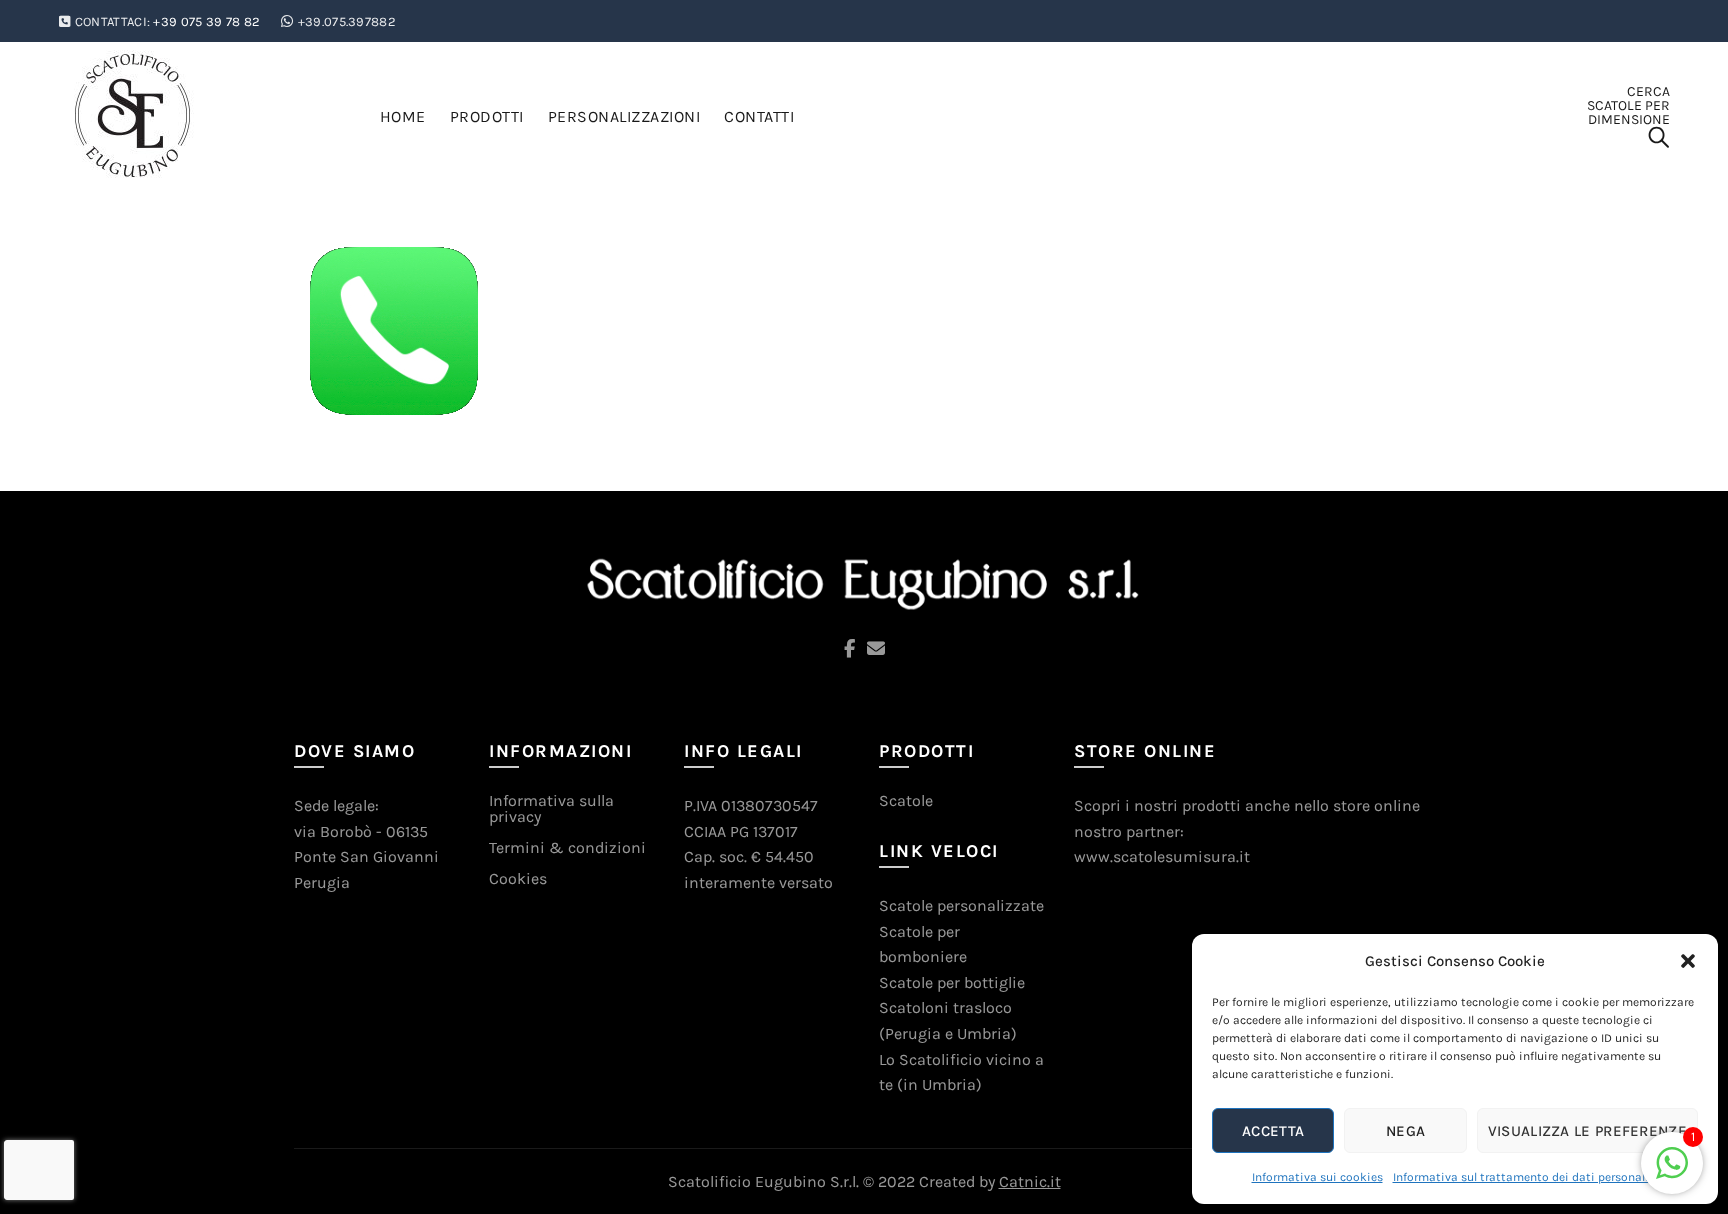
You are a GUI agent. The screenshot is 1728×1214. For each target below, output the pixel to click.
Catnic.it (1030, 1181)
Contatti (759, 116)
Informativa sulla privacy (551, 808)
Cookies (518, 878)
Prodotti (487, 116)
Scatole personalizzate (961, 905)
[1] (1672, 1173)
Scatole (906, 800)
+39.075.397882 (347, 21)
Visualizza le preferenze (1587, 1131)
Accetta (1273, 1131)
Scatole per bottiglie (952, 982)
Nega (1405, 1131)
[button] (1688, 961)
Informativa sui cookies (1317, 1177)
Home (403, 116)
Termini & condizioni (567, 847)
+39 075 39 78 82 (206, 21)
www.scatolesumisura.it (1162, 856)
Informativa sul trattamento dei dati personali (1521, 1177)
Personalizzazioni (624, 116)
